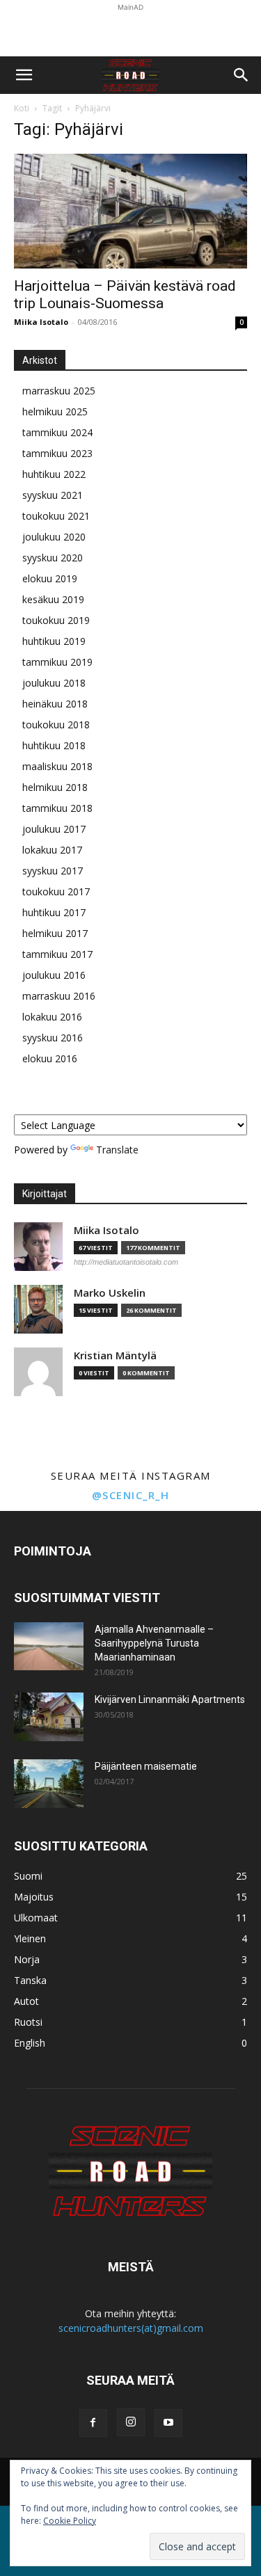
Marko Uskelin (110, 1293)
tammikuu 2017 (57, 954)
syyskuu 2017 (53, 871)
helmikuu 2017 (55, 933)
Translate (117, 1150)
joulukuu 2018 (54, 683)
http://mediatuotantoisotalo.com (126, 1262)
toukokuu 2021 (56, 516)
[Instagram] (131, 2422)
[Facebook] (93, 2423)
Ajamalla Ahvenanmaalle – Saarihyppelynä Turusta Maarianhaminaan (154, 1643)
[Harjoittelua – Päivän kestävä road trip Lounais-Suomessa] (130, 211)
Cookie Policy (70, 2521)
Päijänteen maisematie (146, 1766)
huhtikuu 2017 (54, 912)
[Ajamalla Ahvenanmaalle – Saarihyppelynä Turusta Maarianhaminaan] (49, 1646)
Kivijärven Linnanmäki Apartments (170, 1699)
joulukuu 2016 (54, 975)
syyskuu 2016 (53, 1038)
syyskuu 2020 (53, 558)
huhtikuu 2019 (54, 641)
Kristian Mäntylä (115, 1355)
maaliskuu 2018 (57, 766)
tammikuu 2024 (57, 432)
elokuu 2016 (50, 1058)
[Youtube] (168, 2423)
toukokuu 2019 (56, 620)
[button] (24, 75)
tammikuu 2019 (57, 662)
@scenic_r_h (131, 1495)
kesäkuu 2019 (53, 599)
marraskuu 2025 (59, 391)
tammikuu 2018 (57, 808)
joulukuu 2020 (54, 537)
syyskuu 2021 (53, 495)
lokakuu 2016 (52, 1017)
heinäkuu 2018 (55, 704)
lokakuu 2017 (52, 850)
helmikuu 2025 (55, 411)
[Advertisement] (131, 32)
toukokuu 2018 (56, 725)
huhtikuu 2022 (54, 474)
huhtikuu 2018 (54, 745)
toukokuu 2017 (56, 891)
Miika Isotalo (41, 322)
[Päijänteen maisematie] (49, 1784)
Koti (22, 108)
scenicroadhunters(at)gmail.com (131, 2328)
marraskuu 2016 (59, 996)
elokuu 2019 (50, 578)
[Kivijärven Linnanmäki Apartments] (49, 1717)
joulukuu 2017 (54, 829)
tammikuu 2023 (57, 453)
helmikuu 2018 (55, 787)
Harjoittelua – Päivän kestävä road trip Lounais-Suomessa (125, 295)
